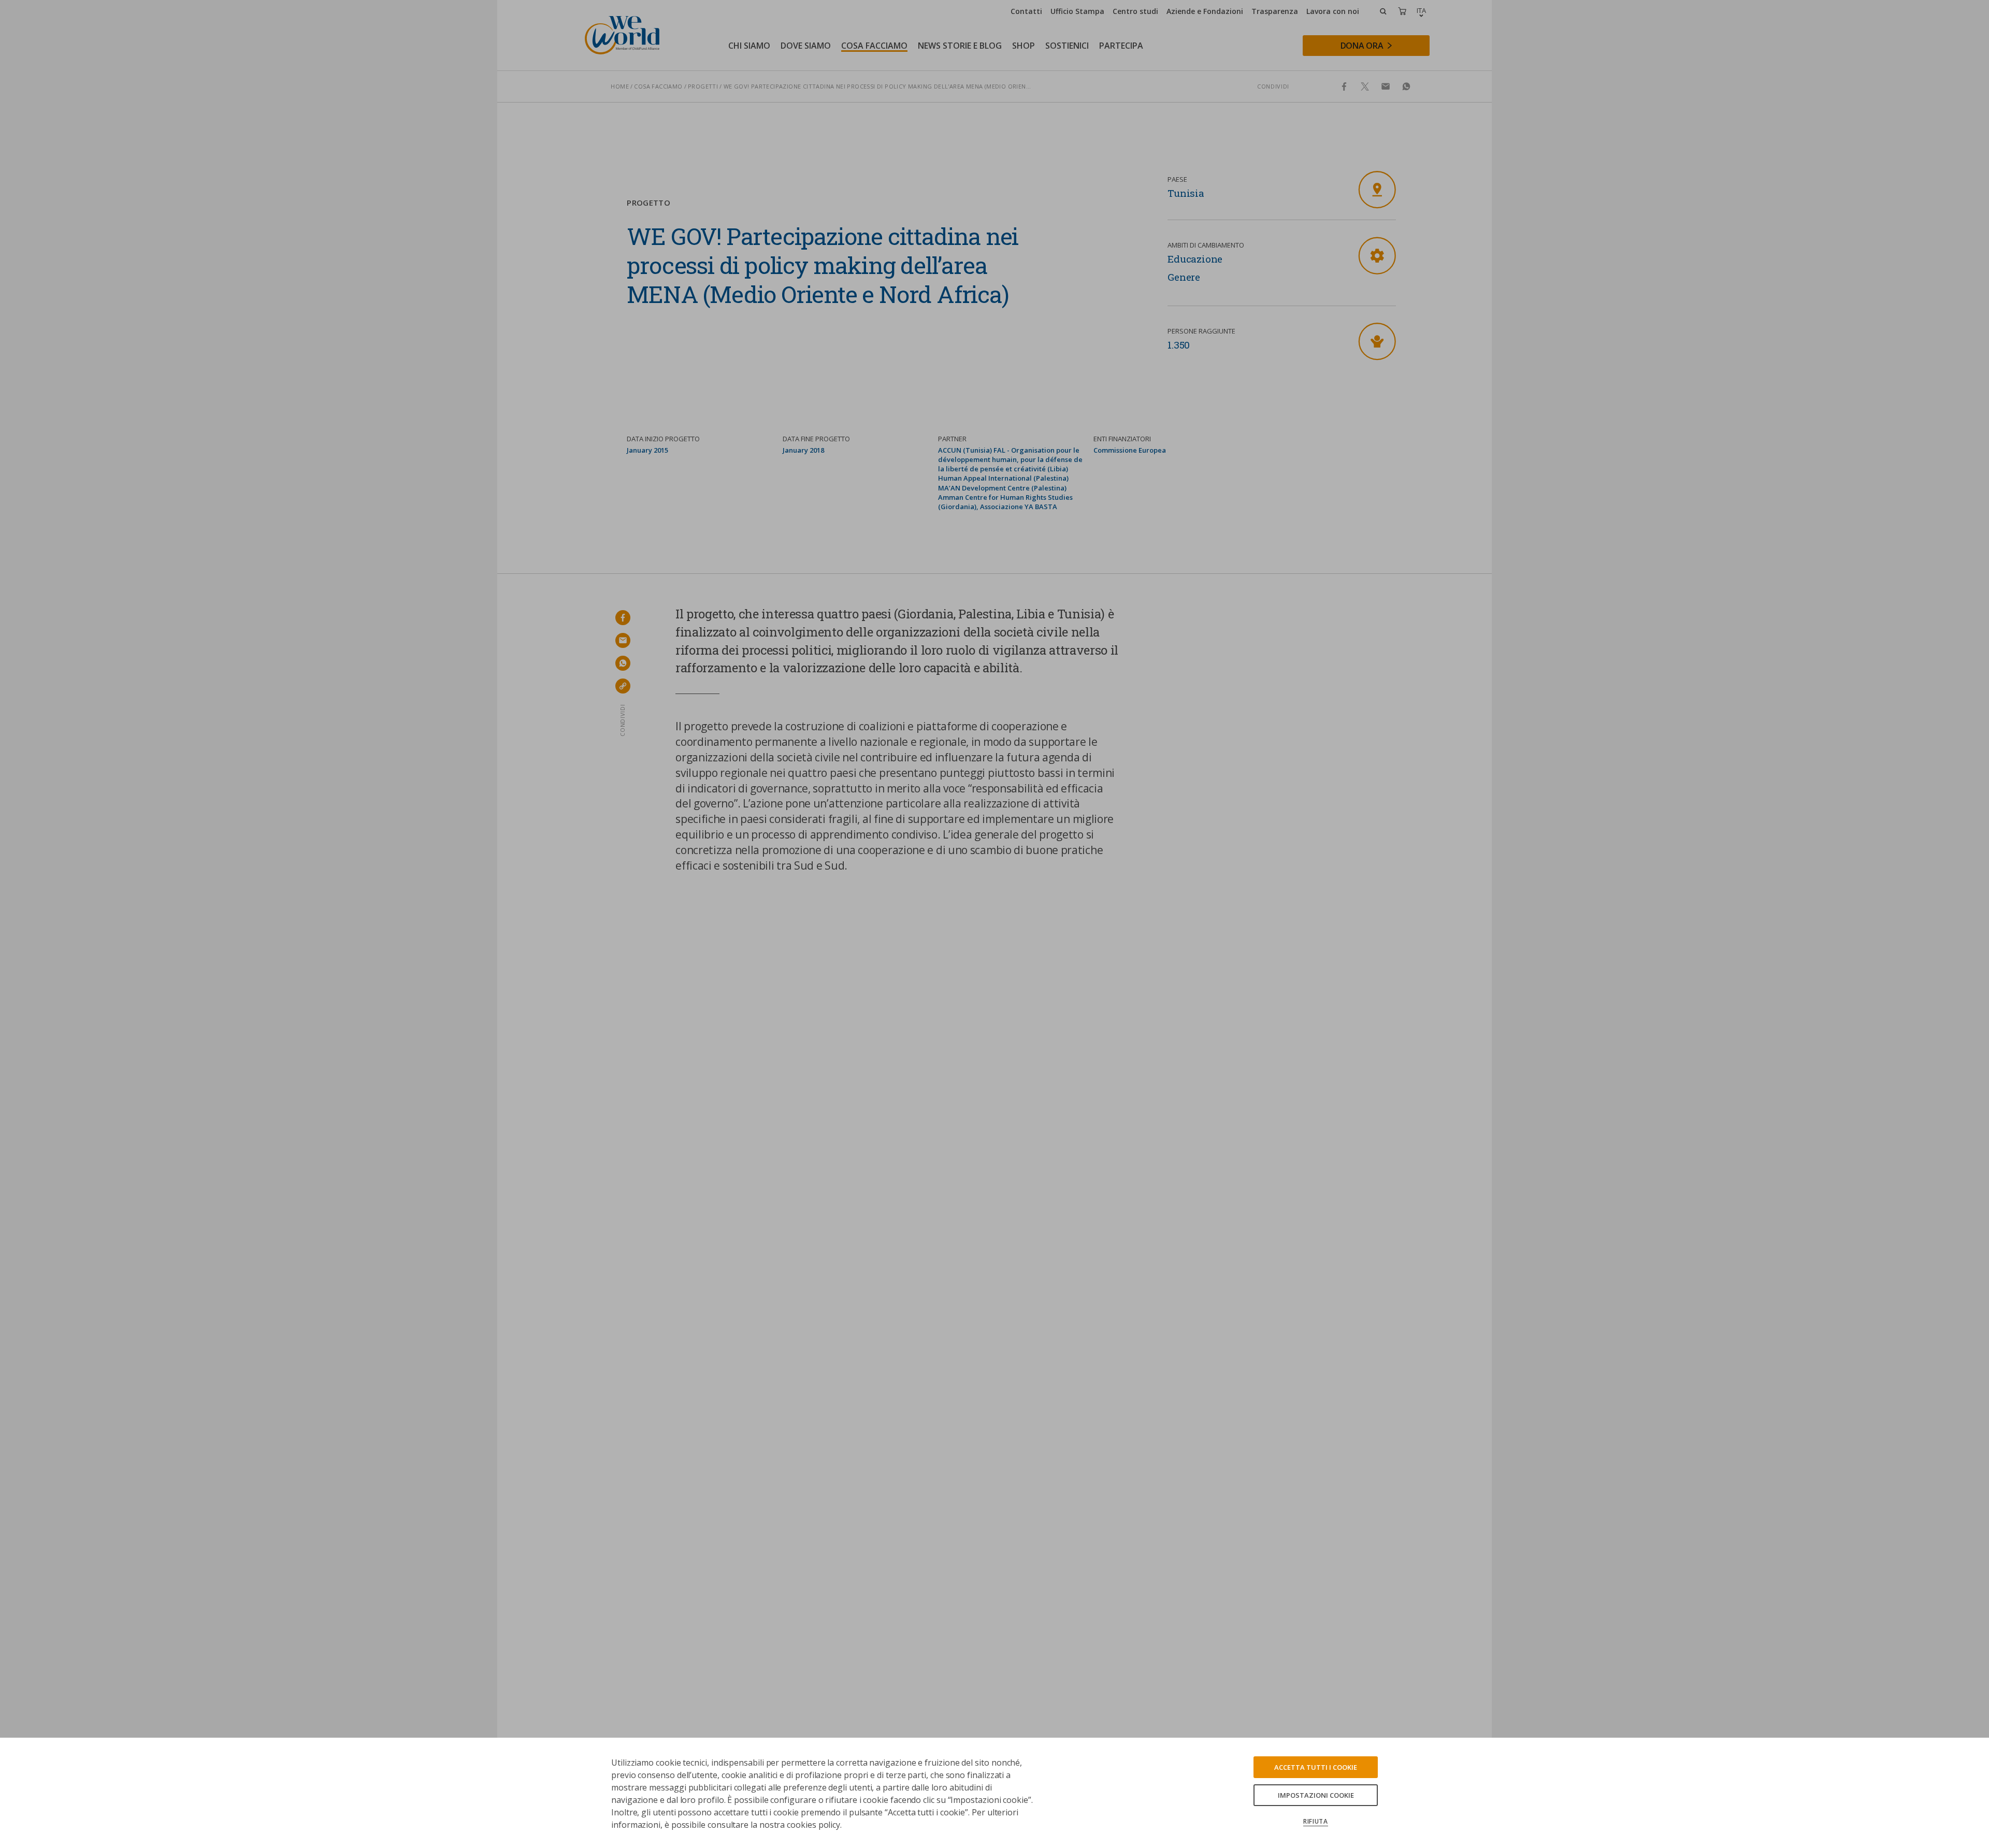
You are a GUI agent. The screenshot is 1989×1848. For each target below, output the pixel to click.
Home (620, 86)
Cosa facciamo (658, 86)
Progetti (703, 86)
